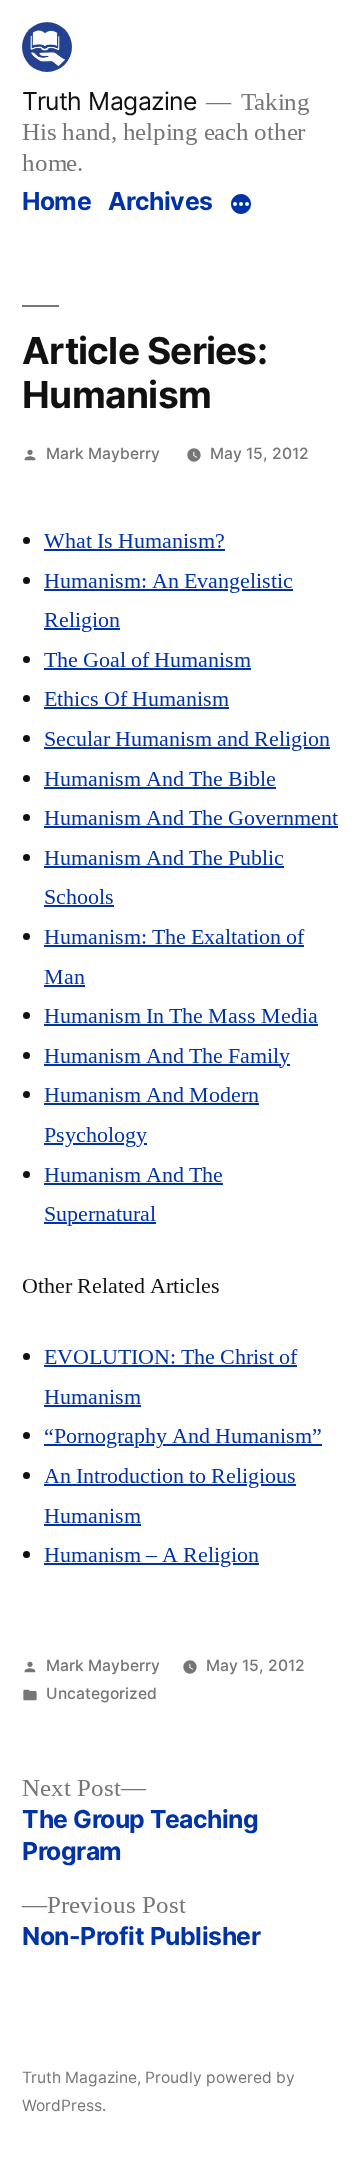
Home (56, 201)
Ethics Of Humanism (136, 699)
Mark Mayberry (103, 453)
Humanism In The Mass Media (181, 1016)
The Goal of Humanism (147, 660)
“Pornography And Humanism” (183, 1436)
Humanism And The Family (167, 1056)
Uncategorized (101, 1693)
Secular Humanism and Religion (187, 739)
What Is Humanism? (134, 541)
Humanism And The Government (191, 818)
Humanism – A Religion (151, 1555)
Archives (160, 201)
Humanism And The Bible (160, 779)
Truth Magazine (109, 101)
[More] (241, 205)
